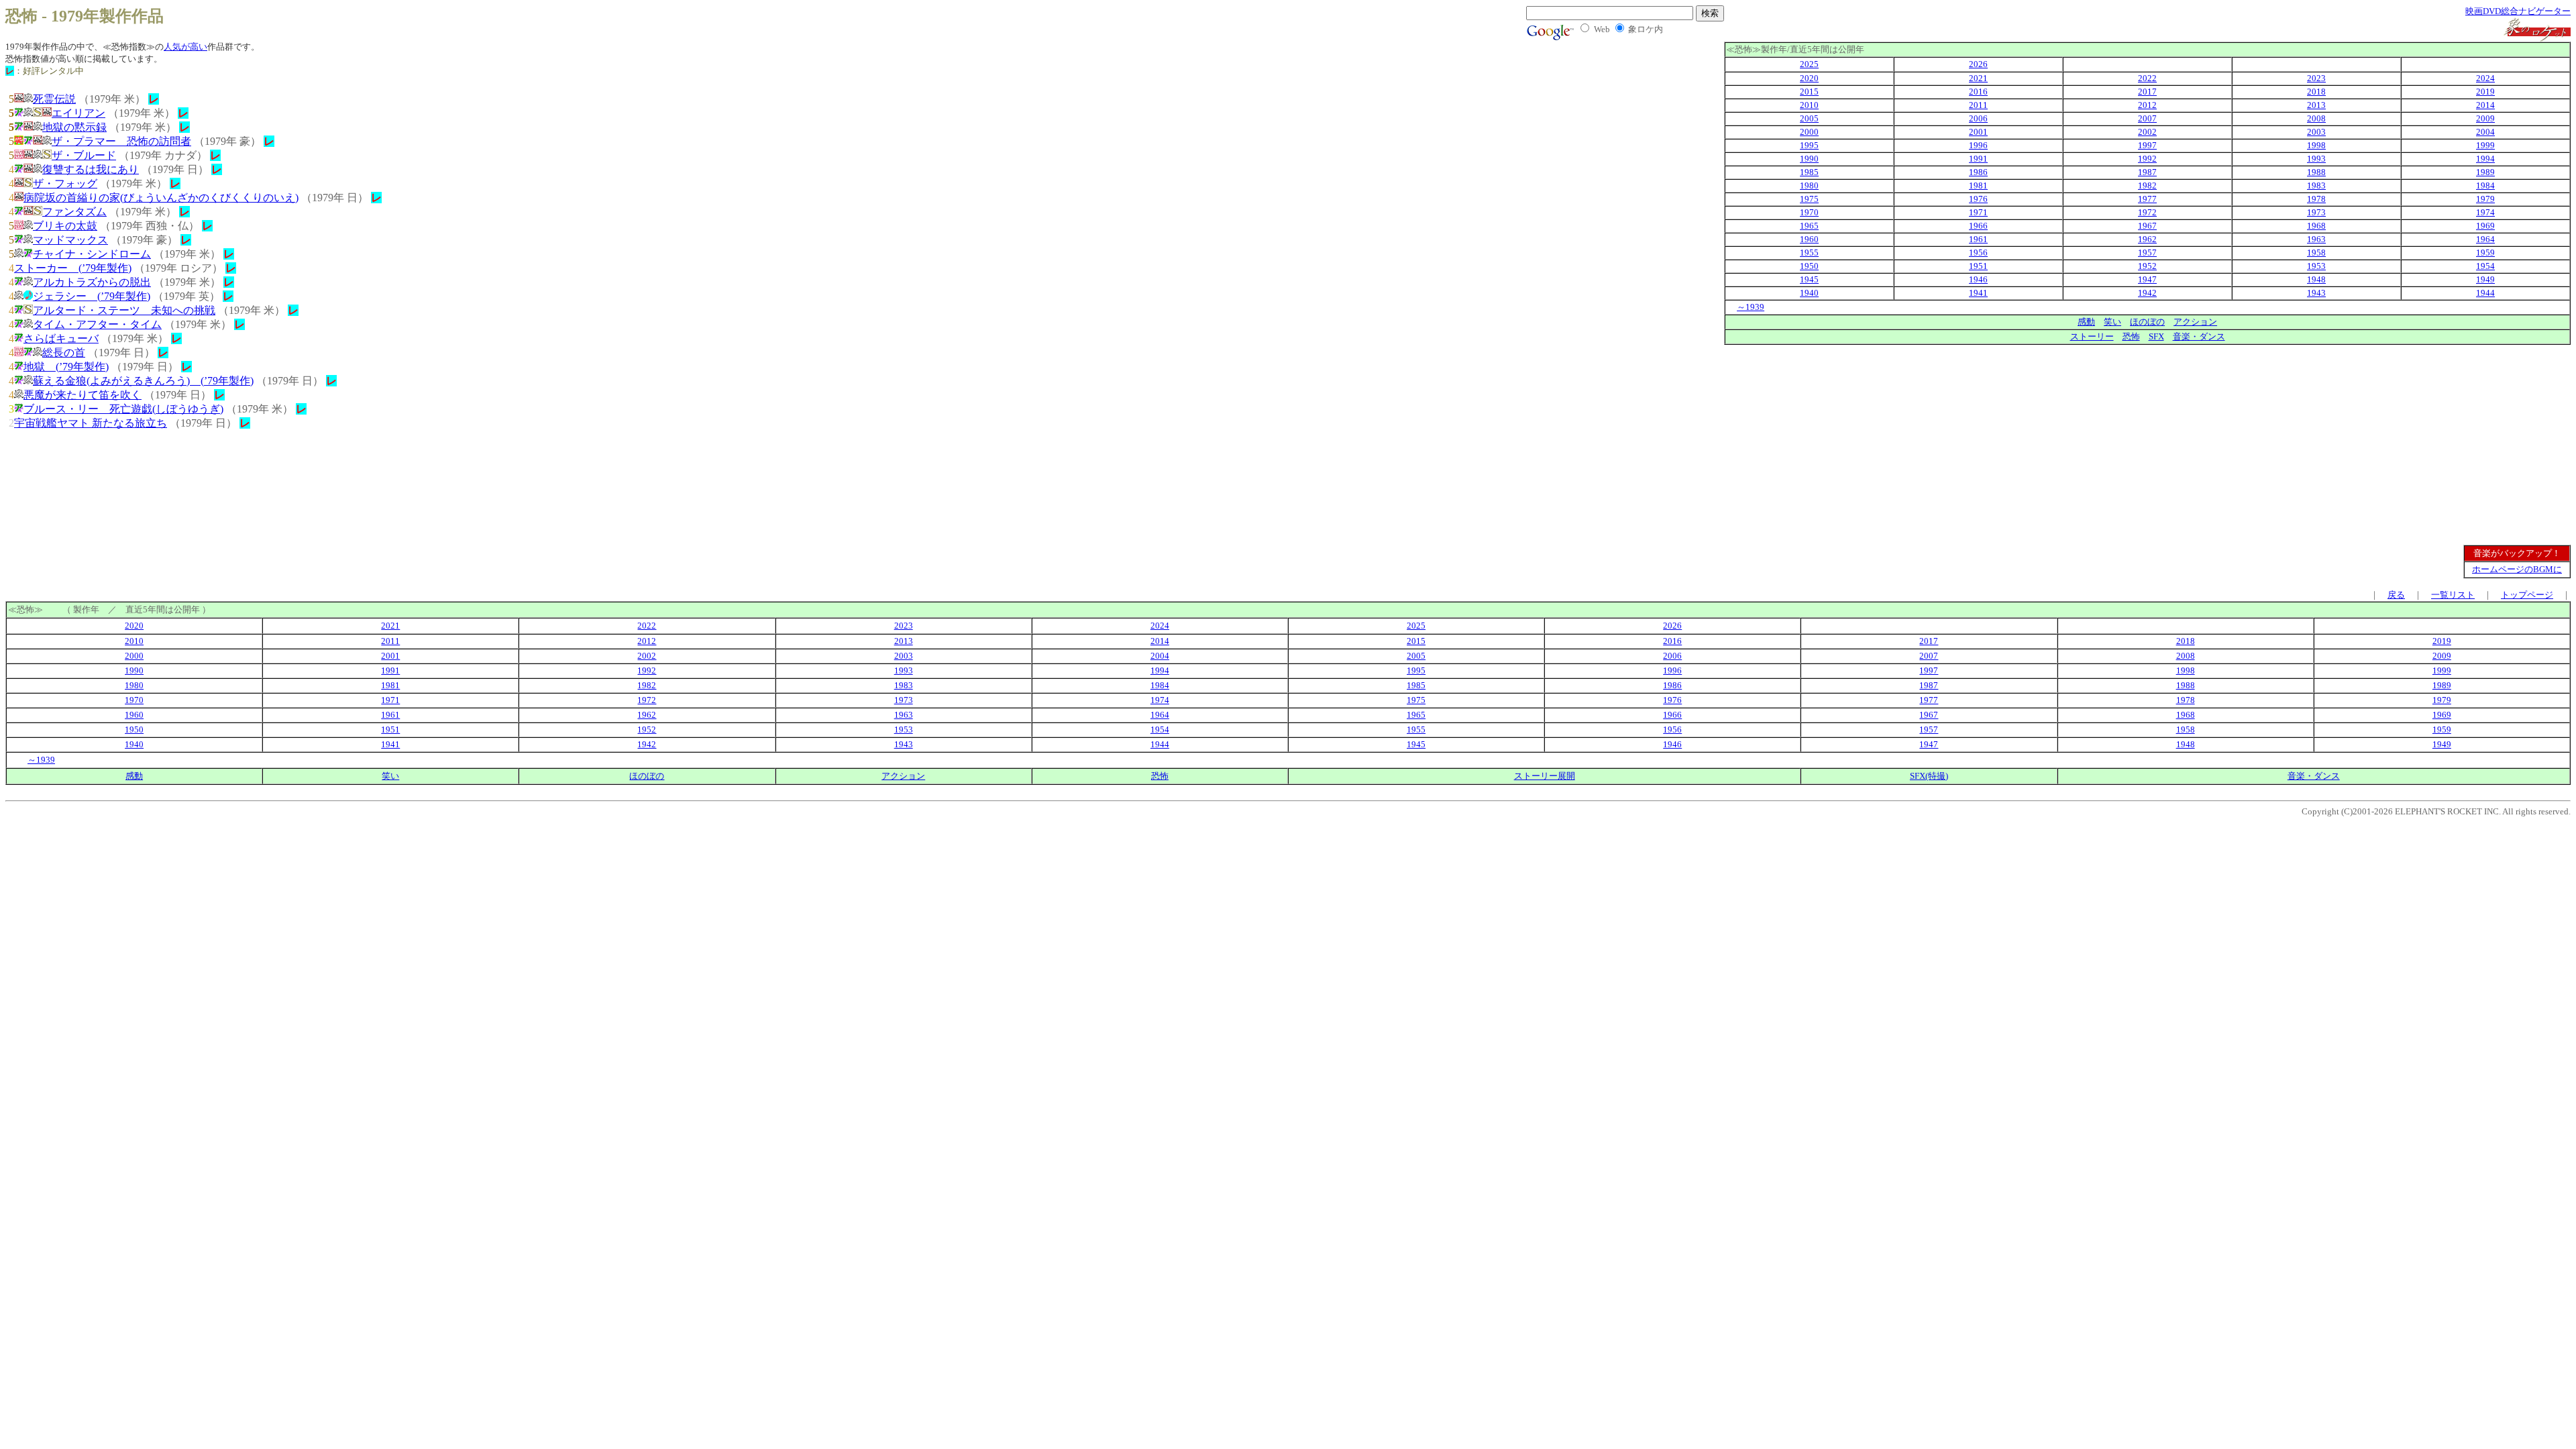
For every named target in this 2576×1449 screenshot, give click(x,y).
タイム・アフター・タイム (97, 324)
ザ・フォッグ (65, 183)
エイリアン (78, 113)
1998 (2316, 145)
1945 (1809, 279)
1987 (2147, 172)
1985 (1809, 172)
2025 (1809, 64)
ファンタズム (74, 212)
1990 (1809, 159)
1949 (2485, 279)
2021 (1978, 78)
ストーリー (2092, 336)
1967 (2147, 226)
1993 (2316, 159)
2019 (2485, 92)
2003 (2316, 132)
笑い (2112, 322)
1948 (2316, 279)
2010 (1809, 105)
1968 (2316, 226)
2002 (2147, 132)
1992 (2147, 159)
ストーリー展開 (1545, 776)
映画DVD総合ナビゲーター (2518, 11)
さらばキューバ (61, 338)
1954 (2485, 266)
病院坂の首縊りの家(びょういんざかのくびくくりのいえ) (161, 198)
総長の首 (64, 353)
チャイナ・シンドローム (92, 254)
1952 (2147, 266)
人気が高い (185, 47)
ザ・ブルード (84, 155)
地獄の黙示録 (74, 127)
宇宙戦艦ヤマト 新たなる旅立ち (91, 423)
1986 (1978, 172)
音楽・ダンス (2199, 336)
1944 (2485, 293)
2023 (2316, 78)
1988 (2316, 172)
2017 (2147, 92)
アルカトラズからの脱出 (92, 282)
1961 (1978, 239)
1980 (1809, 185)
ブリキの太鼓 (65, 226)
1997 (2147, 145)
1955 (1809, 253)
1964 (2485, 239)
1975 (1809, 199)
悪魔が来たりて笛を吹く (83, 395)
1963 (2316, 239)
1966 (1978, 226)
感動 (2086, 322)
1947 (2147, 279)
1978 (2316, 199)
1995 (1809, 145)
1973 (2316, 212)
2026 (1978, 64)
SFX (2156, 336)
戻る (2396, 595)
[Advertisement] (2458, 439)
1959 (2485, 253)
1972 (2147, 212)
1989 (2485, 172)
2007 (2147, 118)
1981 (1978, 185)
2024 (2485, 78)
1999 (2485, 145)
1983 (2316, 185)
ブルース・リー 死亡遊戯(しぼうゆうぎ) (123, 409)
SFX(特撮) (1929, 776)
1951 (1978, 266)
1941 (1978, 293)
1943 (2316, 293)
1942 (2147, 293)
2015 (1809, 92)
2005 (1809, 118)
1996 (1978, 145)
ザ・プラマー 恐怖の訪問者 (121, 141)
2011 (1978, 105)
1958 (2316, 253)
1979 (2485, 199)
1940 (1809, 293)
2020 (1809, 78)
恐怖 (2131, 336)
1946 (1978, 279)
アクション (2195, 322)
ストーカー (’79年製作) (73, 268)
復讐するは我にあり (91, 169)
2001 (1978, 132)
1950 (1809, 266)
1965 (1809, 226)
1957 (2147, 253)
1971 (1978, 212)
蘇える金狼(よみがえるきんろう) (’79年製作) (143, 381)
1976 (1978, 199)
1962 (2147, 239)
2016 (1978, 92)
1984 (2485, 185)
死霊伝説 (54, 99)
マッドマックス (70, 240)
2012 (2147, 105)
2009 (2485, 118)
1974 (2485, 212)
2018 (2316, 92)
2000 (1809, 132)
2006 (1978, 118)
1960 (1809, 239)
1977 (2147, 199)
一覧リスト (2453, 595)
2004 (2485, 132)
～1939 (1751, 307)
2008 (2316, 118)
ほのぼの (2147, 322)
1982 (2147, 185)
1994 (2485, 159)
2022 (2147, 78)
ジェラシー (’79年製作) (92, 296)
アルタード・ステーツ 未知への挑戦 (124, 310)
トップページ (2527, 595)
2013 (2316, 105)
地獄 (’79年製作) (66, 367)
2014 (2485, 105)
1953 (2316, 266)
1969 (2485, 226)
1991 (1978, 159)
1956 (1978, 253)
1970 (1809, 212)
